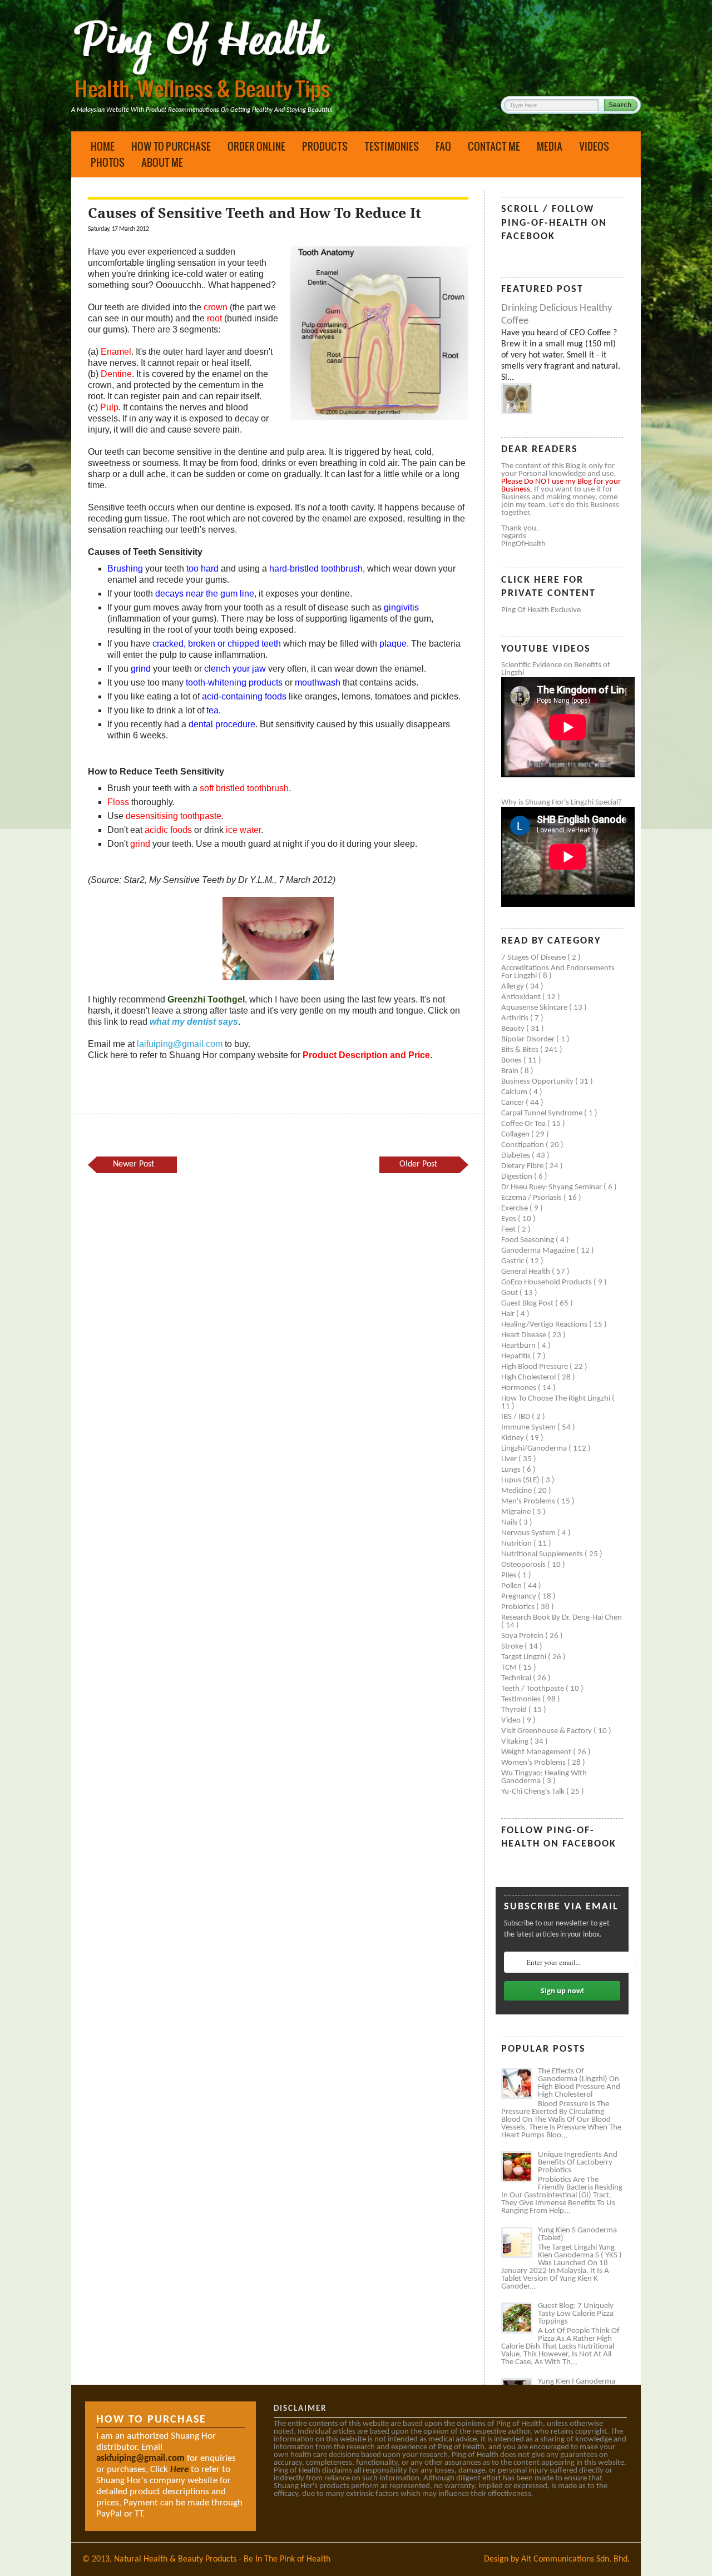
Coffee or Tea (524, 1124)
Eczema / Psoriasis (532, 1198)
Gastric (513, 1261)
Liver (510, 1459)
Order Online (256, 146)
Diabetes (516, 1156)
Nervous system (529, 1533)
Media (550, 146)
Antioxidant (522, 997)
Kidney (513, 1438)
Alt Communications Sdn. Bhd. (575, 2559)
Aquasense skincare (535, 1008)
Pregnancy (520, 1597)
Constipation (523, 1145)
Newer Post (133, 1164)
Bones (512, 1061)
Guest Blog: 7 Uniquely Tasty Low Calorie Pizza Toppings (576, 2314)
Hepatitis (517, 1356)
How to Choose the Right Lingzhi (557, 1399)
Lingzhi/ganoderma (535, 1449)
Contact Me (494, 146)
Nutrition (517, 1544)
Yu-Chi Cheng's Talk (534, 1792)
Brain (511, 1071)
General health (526, 1272)
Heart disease (525, 1335)
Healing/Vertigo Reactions (545, 1325)
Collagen (516, 1135)
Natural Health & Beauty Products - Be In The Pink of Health (222, 2559)
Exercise (515, 1208)
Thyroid (515, 1710)
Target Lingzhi (525, 1657)
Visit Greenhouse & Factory (547, 1731)
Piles (510, 1575)
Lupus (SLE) (521, 1480)
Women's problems (534, 1763)
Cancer (513, 1103)
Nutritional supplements (543, 1554)
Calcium (515, 1092)
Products (325, 146)
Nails (510, 1523)
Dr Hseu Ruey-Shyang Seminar (552, 1187)
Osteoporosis (524, 1565)
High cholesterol (529, 1378)
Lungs (512, 1470)
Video (512, 1721)
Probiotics (519, 1607)
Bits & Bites (521, 1050)
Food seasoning (528, 1240)
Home (103, 146)
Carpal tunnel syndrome (543, 1113)
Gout (510, 1293)
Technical (517, 1678)
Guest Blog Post (528, 1304)
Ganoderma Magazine (539, 1251)
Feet (509, 1230)
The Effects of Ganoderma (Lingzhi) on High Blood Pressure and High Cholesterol (579, 2083)
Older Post (418, 1164)
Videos (594, 146)
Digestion (518, 1177)
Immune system (529, 1428)
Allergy (513, 987)
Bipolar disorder (529, 1039)
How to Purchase (171, 146)
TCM (510, 1668)
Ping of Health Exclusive (541, 610)
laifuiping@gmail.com (180, 1044)
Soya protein (523, 1636)
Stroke (513, 1647)
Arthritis (516, 1018)
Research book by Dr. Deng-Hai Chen (562, 1618)
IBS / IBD (516, 1417)
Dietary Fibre (523, 1166)
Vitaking (516, 1742)
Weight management (537, 1752)
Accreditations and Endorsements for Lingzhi (558, 972)
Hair (509, 1314)
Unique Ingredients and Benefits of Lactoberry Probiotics (578, 2163)
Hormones (520, 1388)
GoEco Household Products (547, 1282)
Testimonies (392, 146)
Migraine (517, 1512)
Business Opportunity (538, 1082)
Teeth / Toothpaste (533, 1689)
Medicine (517, 1491)
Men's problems (529, 1502)
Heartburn (519, 1346)
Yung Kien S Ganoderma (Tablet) (577, 2234)
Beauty (514, 1029)
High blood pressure (535, 1367)
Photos (108, 162)
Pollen (512, 1586)
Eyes (510, 1219)
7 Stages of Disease (534, 958)
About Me (162, 162)
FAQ (443, 146)
